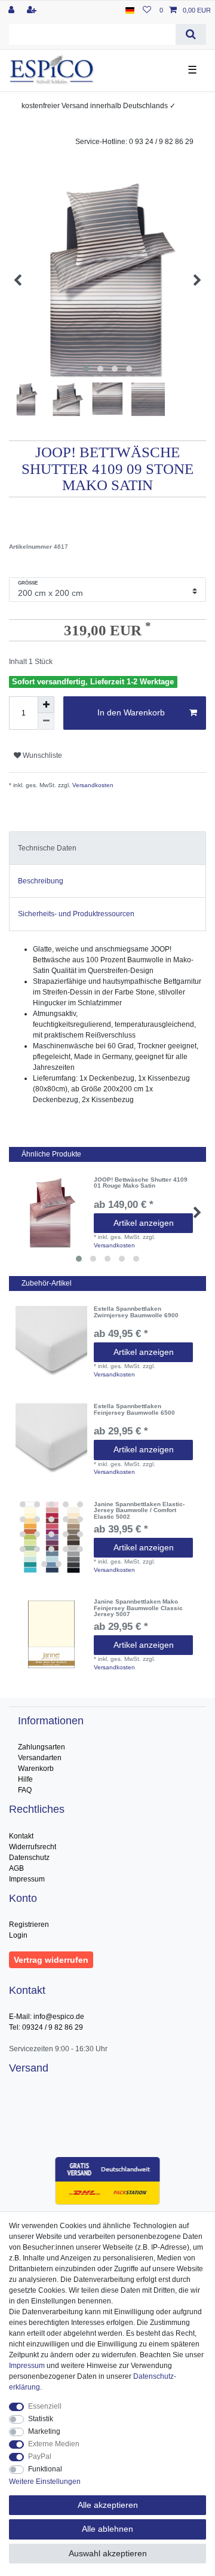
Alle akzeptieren (108, 2505)
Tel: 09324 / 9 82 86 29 (46, 2027)
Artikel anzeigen (144, 1223)
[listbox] (51, 1537)
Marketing (44, 2431)
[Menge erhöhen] (46, 705)
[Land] (130, 10)
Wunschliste (42, 755)
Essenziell (45, 2406)
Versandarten (40, 1758)
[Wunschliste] (147, 10)
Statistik (41, 2419)
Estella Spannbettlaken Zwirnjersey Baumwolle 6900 (136, 1312)
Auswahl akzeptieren (108, 2553)
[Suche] (191, 34)
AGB (16, 1868)
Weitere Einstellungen (45, 2482)
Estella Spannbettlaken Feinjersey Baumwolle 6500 (134, 1410)
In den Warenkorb (131, 712)
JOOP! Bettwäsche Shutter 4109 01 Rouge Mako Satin (141, 1183)
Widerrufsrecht (33, 1847)
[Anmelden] (13, 10)
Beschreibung (41, 881)
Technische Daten (47, 848)
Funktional (45, 2469)
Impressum (27, 1879)
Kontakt (21, 1836)
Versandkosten (92, 785)
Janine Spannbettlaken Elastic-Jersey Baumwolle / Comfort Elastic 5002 (139, 1511)
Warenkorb (36, 1769)
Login (18, 1935)
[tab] (107, 848)
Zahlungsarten (42, 1747)
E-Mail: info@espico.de (47, 2017)
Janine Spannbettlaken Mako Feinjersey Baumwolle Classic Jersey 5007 (138, 1608)
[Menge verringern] (46, 721)
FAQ (25, 1790)
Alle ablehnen (107, 2529)
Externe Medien (54, 2444)
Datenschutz (29, 1858)
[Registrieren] (33, 10)
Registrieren (29, 1925)
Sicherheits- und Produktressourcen (76, 914)
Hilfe (25, 1779)
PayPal (40, 2456)
